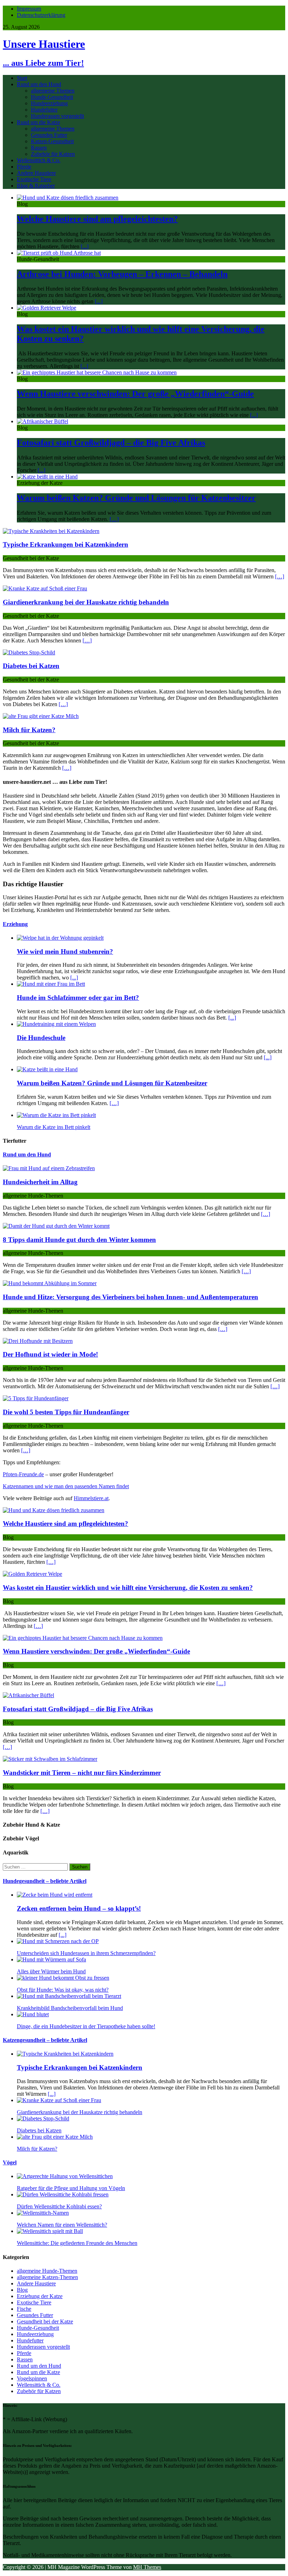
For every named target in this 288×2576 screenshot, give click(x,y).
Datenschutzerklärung (41, 15)
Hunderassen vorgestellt (57, 116)
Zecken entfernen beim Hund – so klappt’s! (79, 1908)
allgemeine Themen (53, 91)
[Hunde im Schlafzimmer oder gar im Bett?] (51, 984)
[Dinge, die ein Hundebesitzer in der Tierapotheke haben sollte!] (33, 2014)
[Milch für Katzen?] (41, 716)
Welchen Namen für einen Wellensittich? (62, 2225)
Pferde (24, 167)
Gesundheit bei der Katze (45, 2321)
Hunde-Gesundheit (52, 97)
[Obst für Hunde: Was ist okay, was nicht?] (63, 1978)
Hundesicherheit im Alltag (40, 1182)
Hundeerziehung (49, 103)
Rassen (39, 148)
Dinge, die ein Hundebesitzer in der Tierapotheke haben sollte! (86, 2026)
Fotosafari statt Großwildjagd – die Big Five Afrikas (111, 443)
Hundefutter (44, 110)
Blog (22, 2290)
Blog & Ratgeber (36, 186)
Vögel (10, 2162)
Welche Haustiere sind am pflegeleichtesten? (97, 219)
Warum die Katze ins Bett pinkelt (54, 1127)
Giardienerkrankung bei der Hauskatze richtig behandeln (86, 602)
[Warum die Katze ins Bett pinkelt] (56, 1115)
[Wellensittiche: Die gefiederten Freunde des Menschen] (50, 2231)
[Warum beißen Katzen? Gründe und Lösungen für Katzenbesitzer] (47, 477)
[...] (85, 246)
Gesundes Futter (49, 135)
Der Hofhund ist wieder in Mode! (50, 1354)
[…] (114, 519)
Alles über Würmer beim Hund (51, 1971)
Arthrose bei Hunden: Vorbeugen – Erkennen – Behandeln (122, 274)
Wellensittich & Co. (39, 160)
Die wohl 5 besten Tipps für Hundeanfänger (66, 1412)
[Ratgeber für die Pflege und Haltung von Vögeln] (65, 2176)
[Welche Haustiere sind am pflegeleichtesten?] (68, 198)
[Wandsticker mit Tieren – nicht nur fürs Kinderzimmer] (50, 1759)
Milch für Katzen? (29, 730)
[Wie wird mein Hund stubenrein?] (60, 938)
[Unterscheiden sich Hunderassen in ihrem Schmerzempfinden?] (58, 1941)
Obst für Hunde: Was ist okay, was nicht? (63, 1990)
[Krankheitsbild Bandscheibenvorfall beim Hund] (69, 1996)
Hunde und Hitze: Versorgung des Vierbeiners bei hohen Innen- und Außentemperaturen (130, 1297)
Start (22, 78)
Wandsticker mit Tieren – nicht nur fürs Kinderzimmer (82, 1773)
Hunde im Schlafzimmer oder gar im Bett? (78, 998)
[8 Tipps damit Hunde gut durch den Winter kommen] (56, 1226)
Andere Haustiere (36, 173)
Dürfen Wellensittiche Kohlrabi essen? (59, 2206)
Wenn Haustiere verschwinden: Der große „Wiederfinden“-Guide (135, 394)
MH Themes (147, 2567)
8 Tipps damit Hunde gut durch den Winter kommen (79, 1240)
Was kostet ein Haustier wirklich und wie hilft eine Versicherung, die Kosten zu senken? (128, 1588)
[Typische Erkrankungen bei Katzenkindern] (51, 531)
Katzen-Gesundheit (52, 141)
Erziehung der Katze (40, 2296)
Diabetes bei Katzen (31, 666)
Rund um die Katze (38, 122)
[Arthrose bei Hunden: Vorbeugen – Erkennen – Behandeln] (59, 253)
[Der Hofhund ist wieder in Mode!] (38, 1341)
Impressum (29, 9)
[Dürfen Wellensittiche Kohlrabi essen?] (63, 2194)
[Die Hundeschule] (56, 1024)
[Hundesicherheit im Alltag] (49, 1168)
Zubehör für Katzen (53, 154)
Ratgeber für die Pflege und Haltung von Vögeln (71, 2188)
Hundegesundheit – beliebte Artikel (45, 1881)
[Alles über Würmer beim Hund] (51, 1959)
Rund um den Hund (39, 84)
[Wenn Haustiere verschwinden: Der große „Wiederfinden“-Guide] (97, 372)
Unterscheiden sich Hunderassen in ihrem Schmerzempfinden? (86, 1953)
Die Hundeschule (41, 1038)
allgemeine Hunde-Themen (47, 2271)
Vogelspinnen (32, 2378)
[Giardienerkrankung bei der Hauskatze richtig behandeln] (45, 588)
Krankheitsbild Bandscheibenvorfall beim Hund (70, 2008)
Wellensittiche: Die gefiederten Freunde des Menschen (77, 2243)
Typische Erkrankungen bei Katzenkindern (66, 544)
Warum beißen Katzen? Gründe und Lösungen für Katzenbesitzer (136, 498)
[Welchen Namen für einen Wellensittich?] (43, 2213)
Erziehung (15, 924)
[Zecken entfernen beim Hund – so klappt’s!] (55, 1895)
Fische (24, 2309)
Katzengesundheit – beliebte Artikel (45, 2040)
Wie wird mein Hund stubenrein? (65, 951)
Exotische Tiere (34, 179)
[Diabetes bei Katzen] (29, 652)
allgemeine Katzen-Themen (47, 2277)
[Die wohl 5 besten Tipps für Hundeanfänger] (36, 1398)
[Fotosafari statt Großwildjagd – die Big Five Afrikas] (42, 421)
